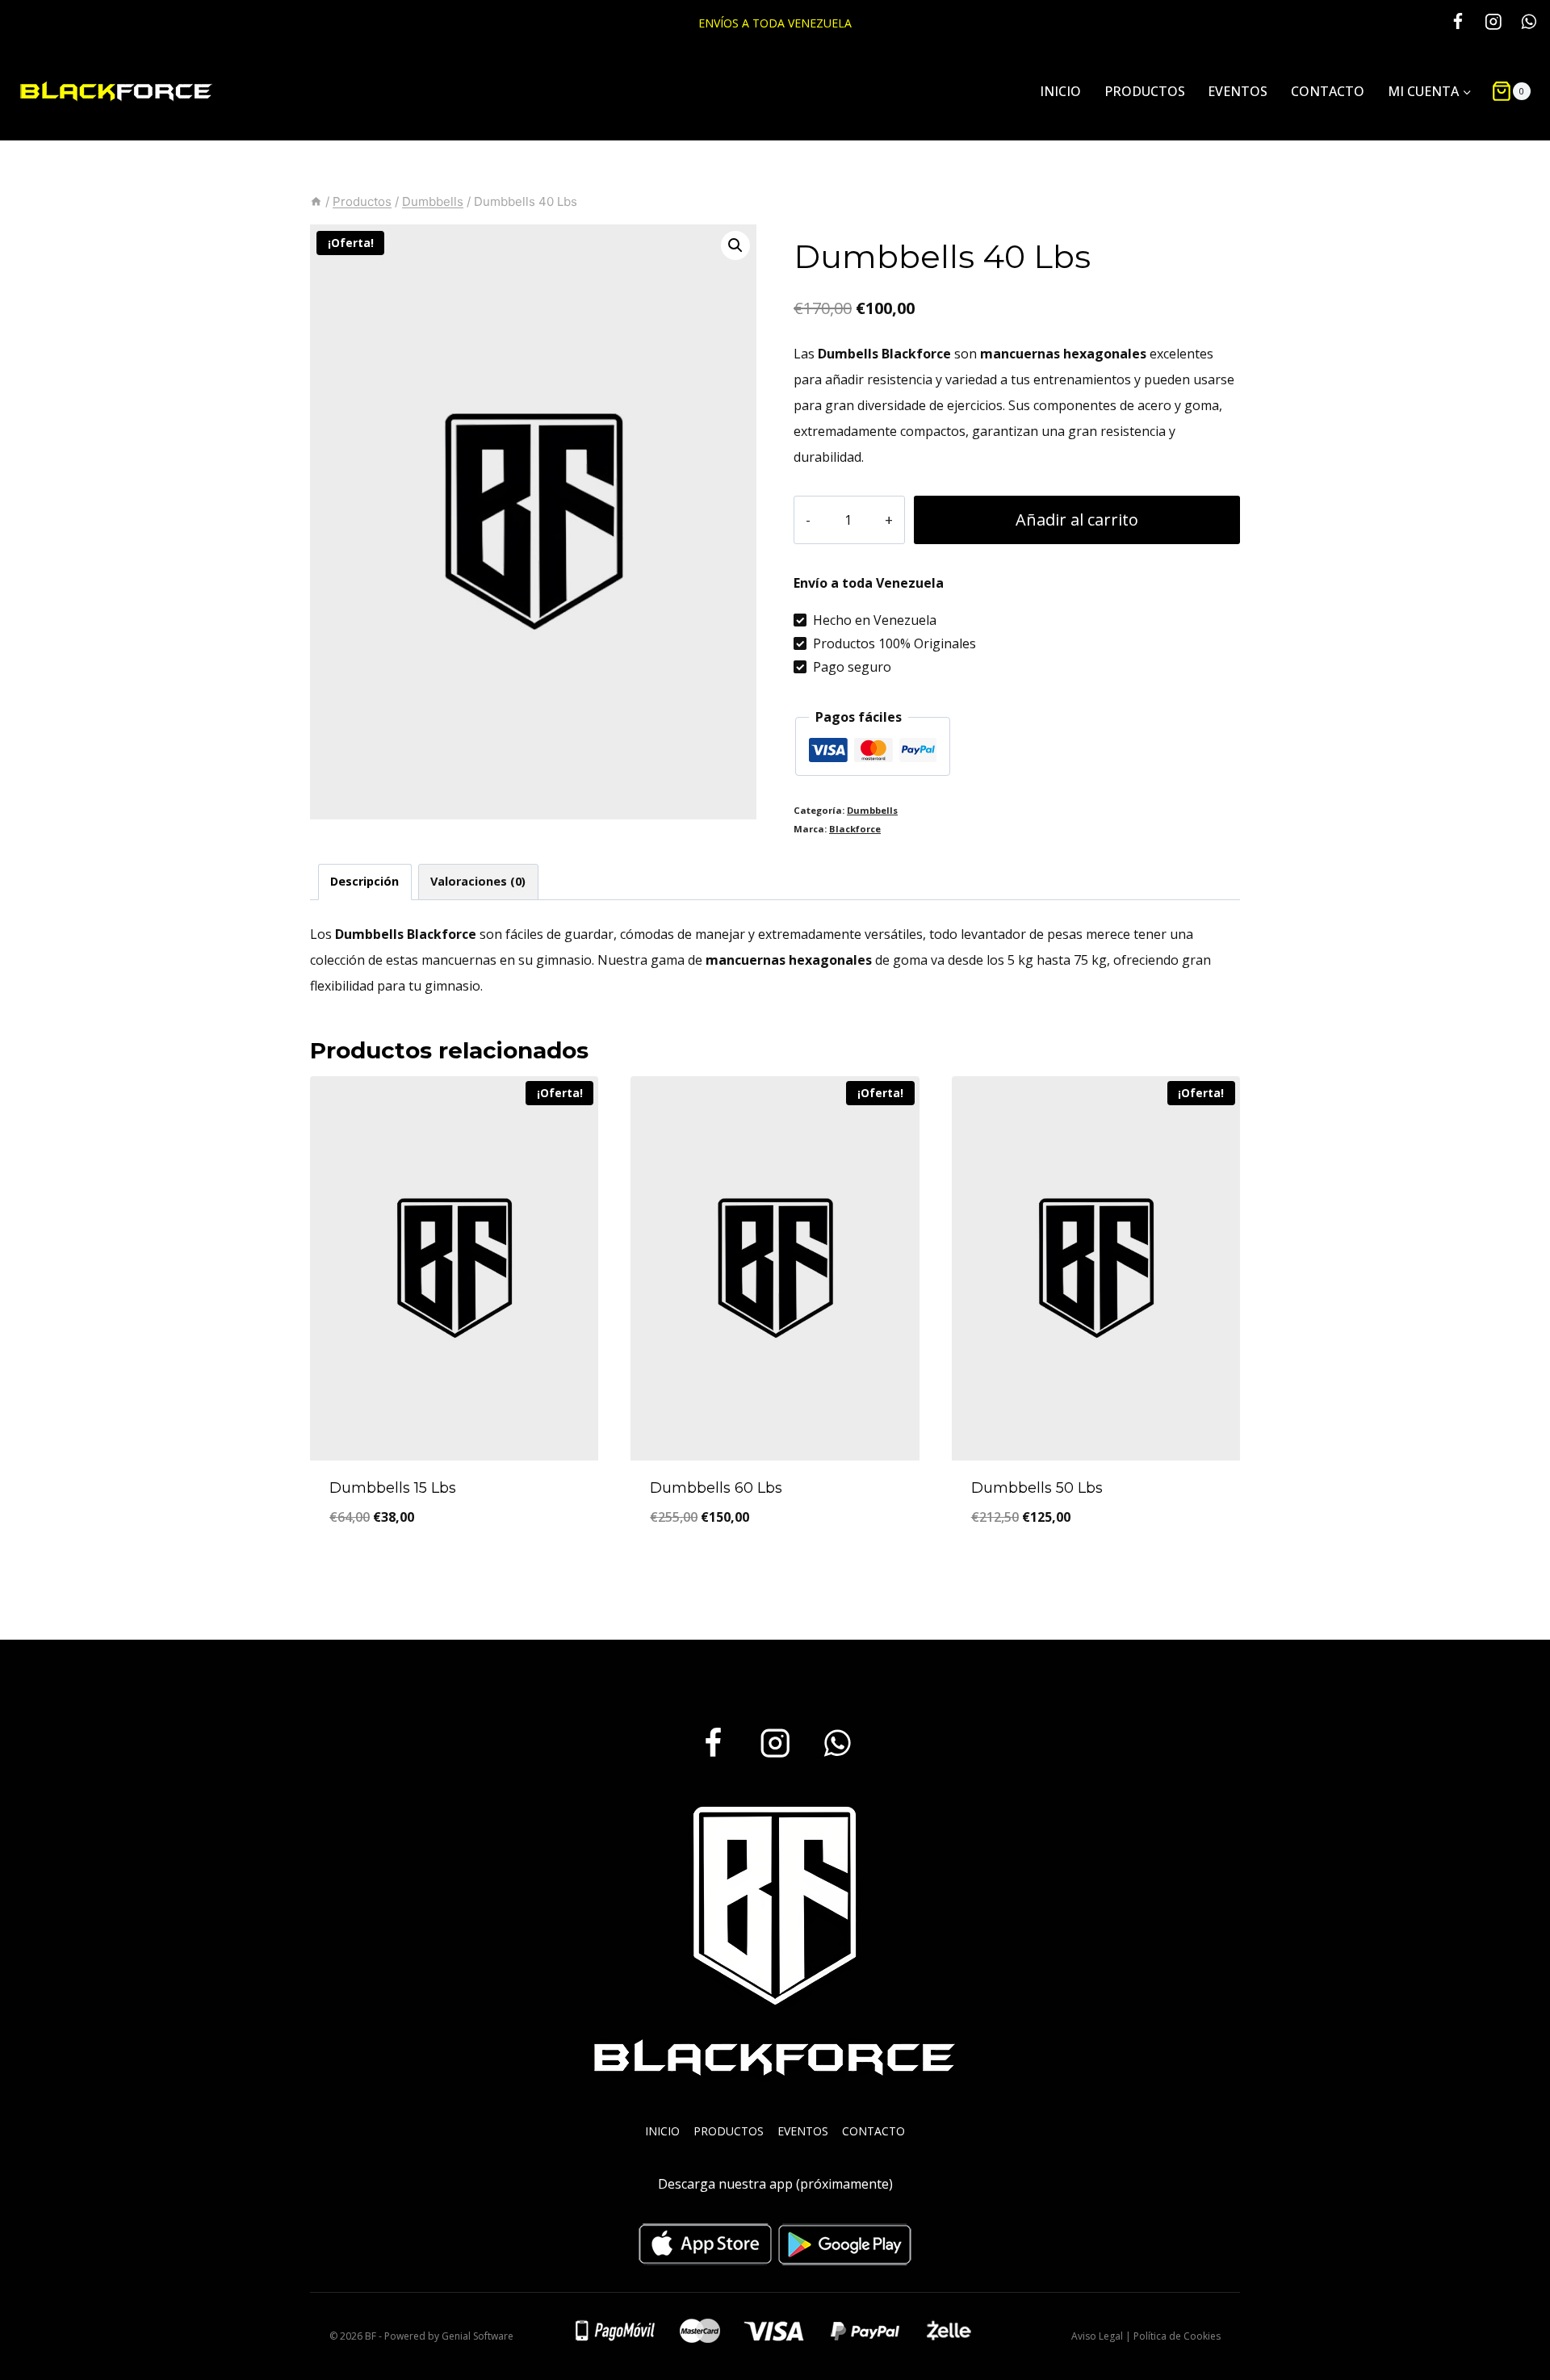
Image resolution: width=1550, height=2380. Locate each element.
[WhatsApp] (1529, 21)
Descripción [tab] (364, 881)
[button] (735, 245)
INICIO (1060, 91)
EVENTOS (1238, 91)
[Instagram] (1493, 21)
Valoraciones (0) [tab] (478, 881)
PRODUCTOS (1145, 91)
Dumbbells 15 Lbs (393, 1488)
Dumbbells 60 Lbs (716, 1488)
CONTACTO (1328, 91)
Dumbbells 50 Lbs (1037, 1488)
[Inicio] (316, 201)
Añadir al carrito (1077, 520)
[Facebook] (1458, 21)
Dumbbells (872, 810)
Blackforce (855, 829)
